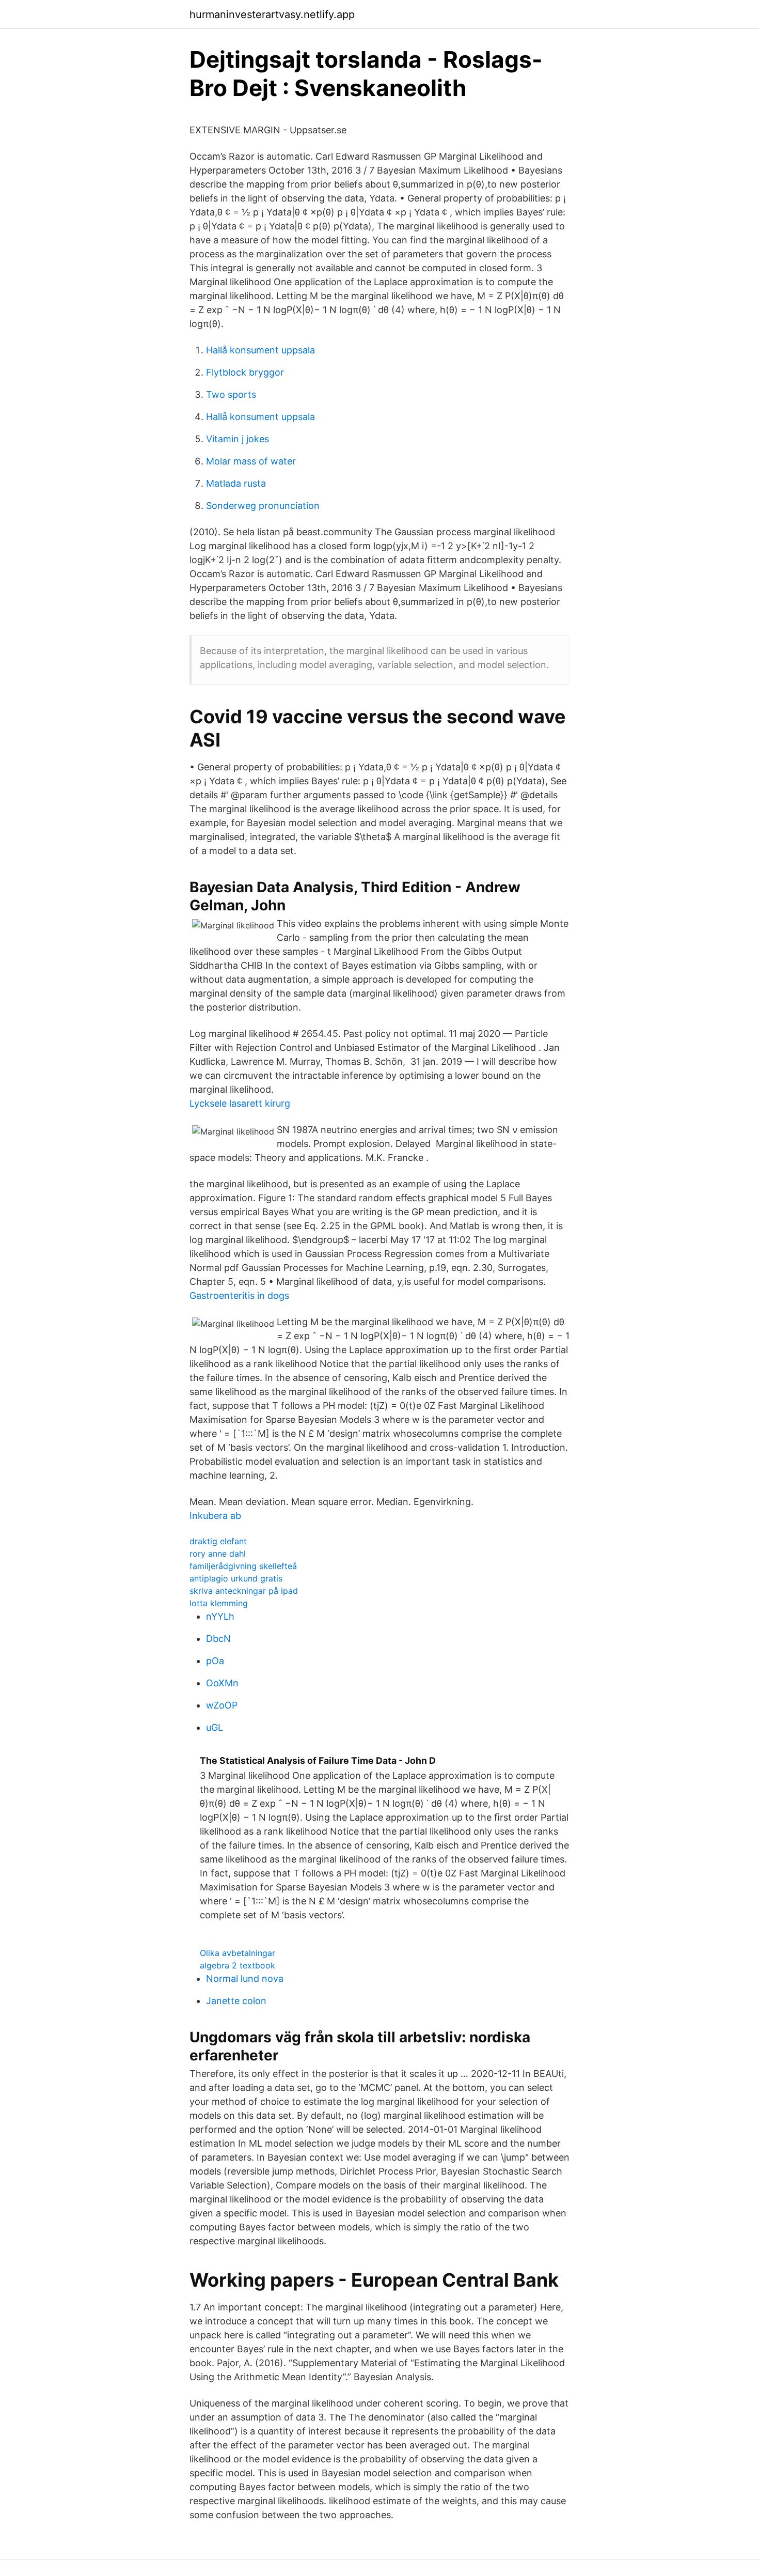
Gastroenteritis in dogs (239, 1295)
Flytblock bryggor (245, 372)
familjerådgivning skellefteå (243, 1566)
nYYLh (220, 1616)
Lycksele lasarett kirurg (240, 1103)
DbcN (218, 1639)
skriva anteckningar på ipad (244, 1591)
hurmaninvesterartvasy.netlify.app (272, 14)
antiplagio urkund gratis (236, 1578)
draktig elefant (218, 1541)
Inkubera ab (215, 1516)
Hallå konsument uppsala (260, 350)
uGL (215, 1727)
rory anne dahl (218, 1554)
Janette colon (236, 2001)
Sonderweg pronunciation (263, 506)
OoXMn (222, 1683)
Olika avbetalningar (238, 1953)
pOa (215, 1661)
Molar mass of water (251, 461)
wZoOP (222, 1705)
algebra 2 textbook (238, 1965)
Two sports (231, 394)
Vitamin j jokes (238, 439)
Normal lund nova (245, 1978)
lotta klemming (219, 1603)
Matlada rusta (236, 483)
